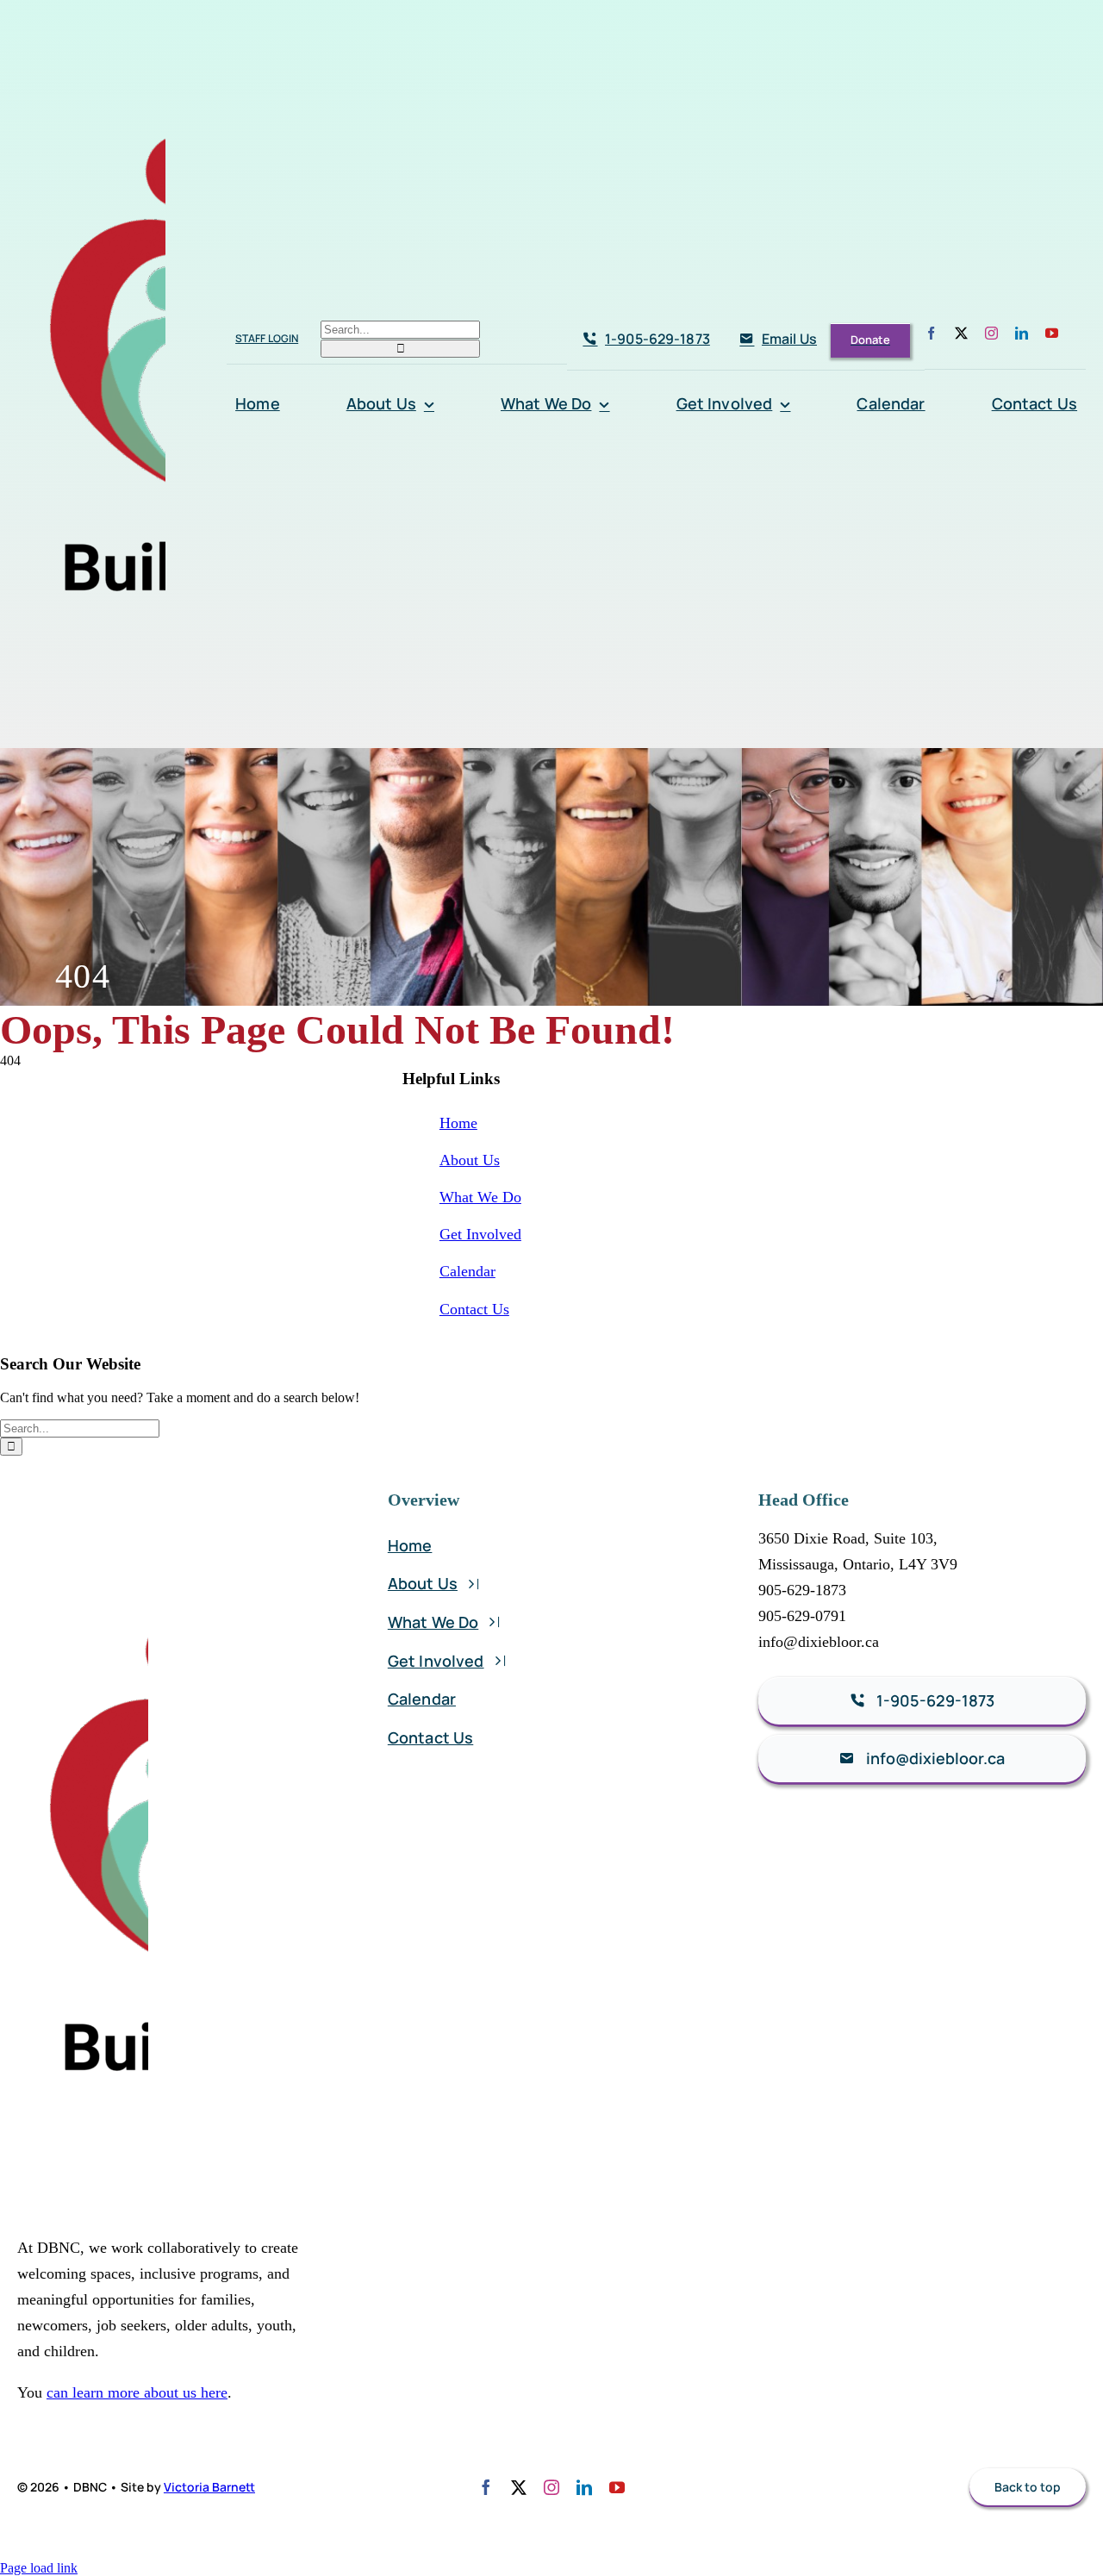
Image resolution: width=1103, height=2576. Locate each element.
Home (458, 1123)
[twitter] (961, 333)
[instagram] (991, 333)
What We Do (480, 1197)
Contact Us (474, 1309)
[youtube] (1052, 333)
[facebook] (931, 333)
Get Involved (480, 1234)
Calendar (467, 1271)
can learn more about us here (137, 2392)
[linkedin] (1022, 333)
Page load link (39, 2568)
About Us (470, 1160)
